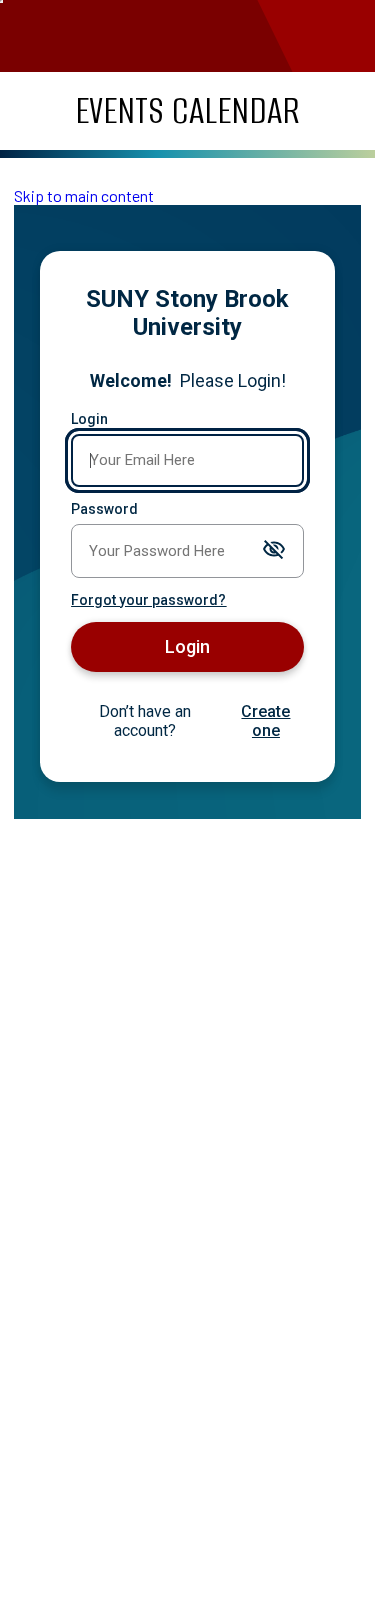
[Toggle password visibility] (274, 550)
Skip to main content (84, 195)
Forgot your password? (148, 600)
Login (89, 419)
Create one (265, 721)
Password (104, 509)
